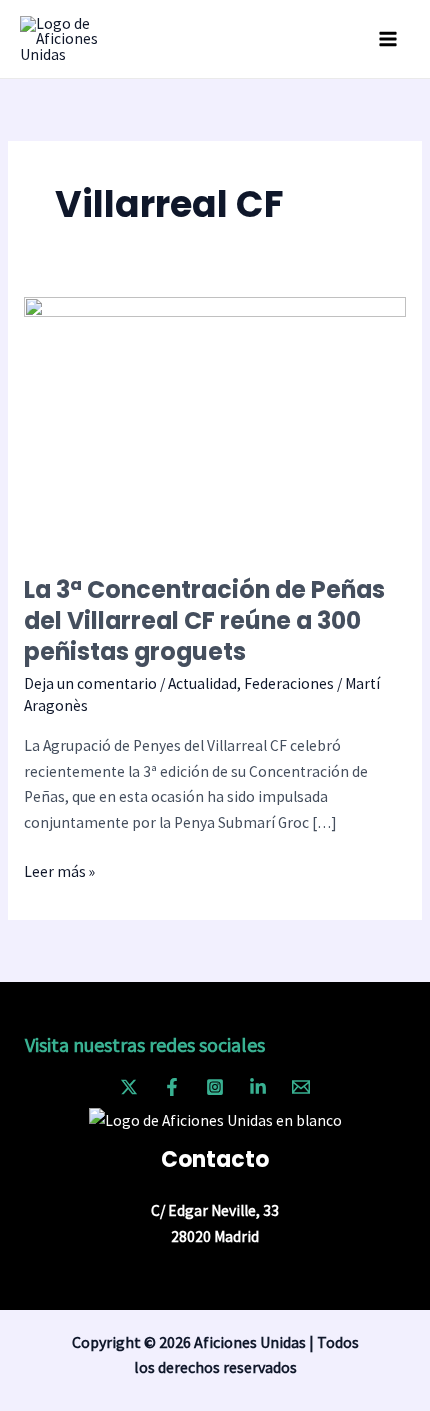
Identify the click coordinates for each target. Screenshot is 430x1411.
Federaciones (289, 683)
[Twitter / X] (129, 1087)
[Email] (301, 1087)
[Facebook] (172, 1087)
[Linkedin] (258, 1087)
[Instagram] (215, 1087)
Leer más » (59, 870)
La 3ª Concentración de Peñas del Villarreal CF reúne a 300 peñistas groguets (204, 620)
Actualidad (202, 683)
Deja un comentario (90, 683)
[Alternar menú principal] (388, 38)
